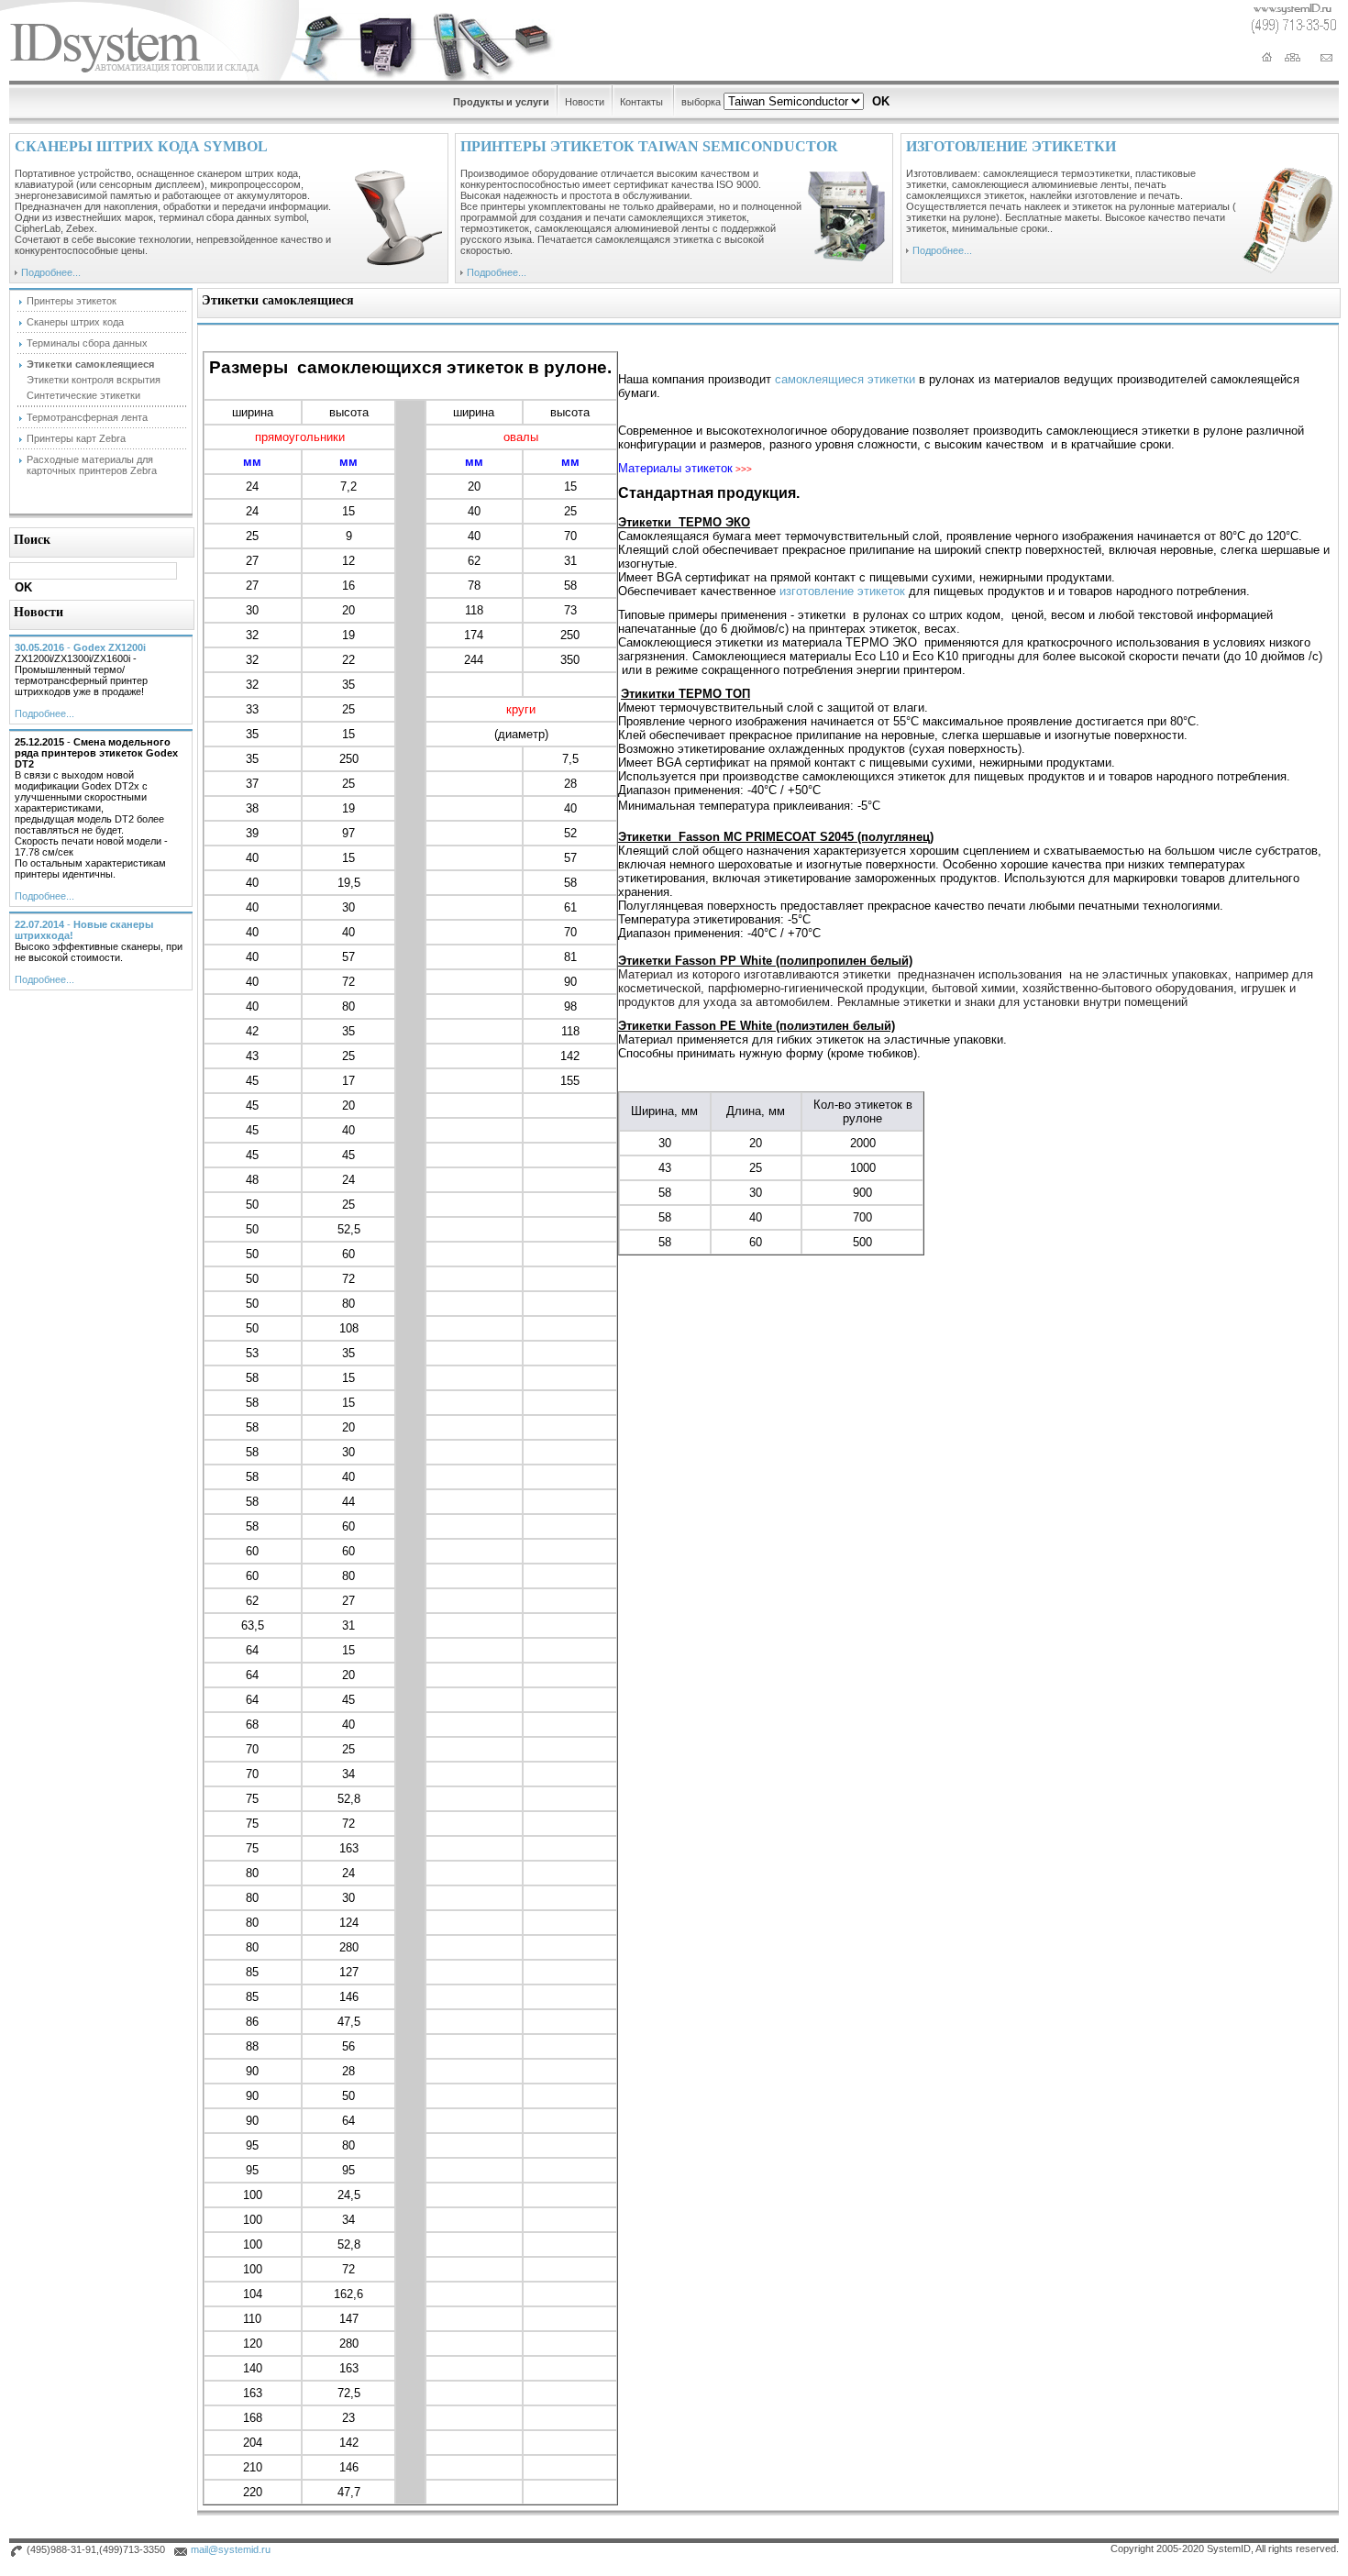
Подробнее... (51, 272)
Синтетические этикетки (83, 395)
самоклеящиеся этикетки (845, 379)
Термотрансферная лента (87, 417)
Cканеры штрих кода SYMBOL (141, 146)
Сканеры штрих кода (75, 322)
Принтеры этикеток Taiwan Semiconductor (649, 146)
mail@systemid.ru (231, 2549)
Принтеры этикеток (72, 301)
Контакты (641, 102)
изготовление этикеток (842, 591)
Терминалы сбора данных (87, 343)
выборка (701, 102)
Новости (585, 102)
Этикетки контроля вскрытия (94, 380)
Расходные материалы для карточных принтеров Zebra (92, 465)
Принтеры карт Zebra (76, 438)
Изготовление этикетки (1011, 146)
